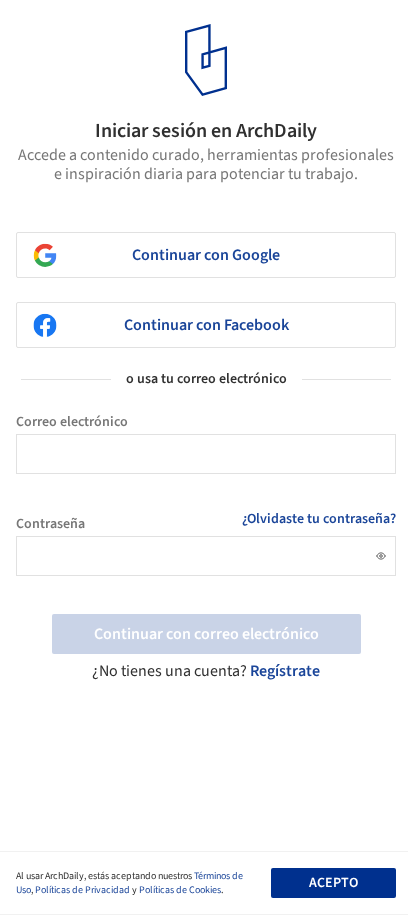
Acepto (333, 883)
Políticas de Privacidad (82, 890)
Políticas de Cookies (180, 890)
